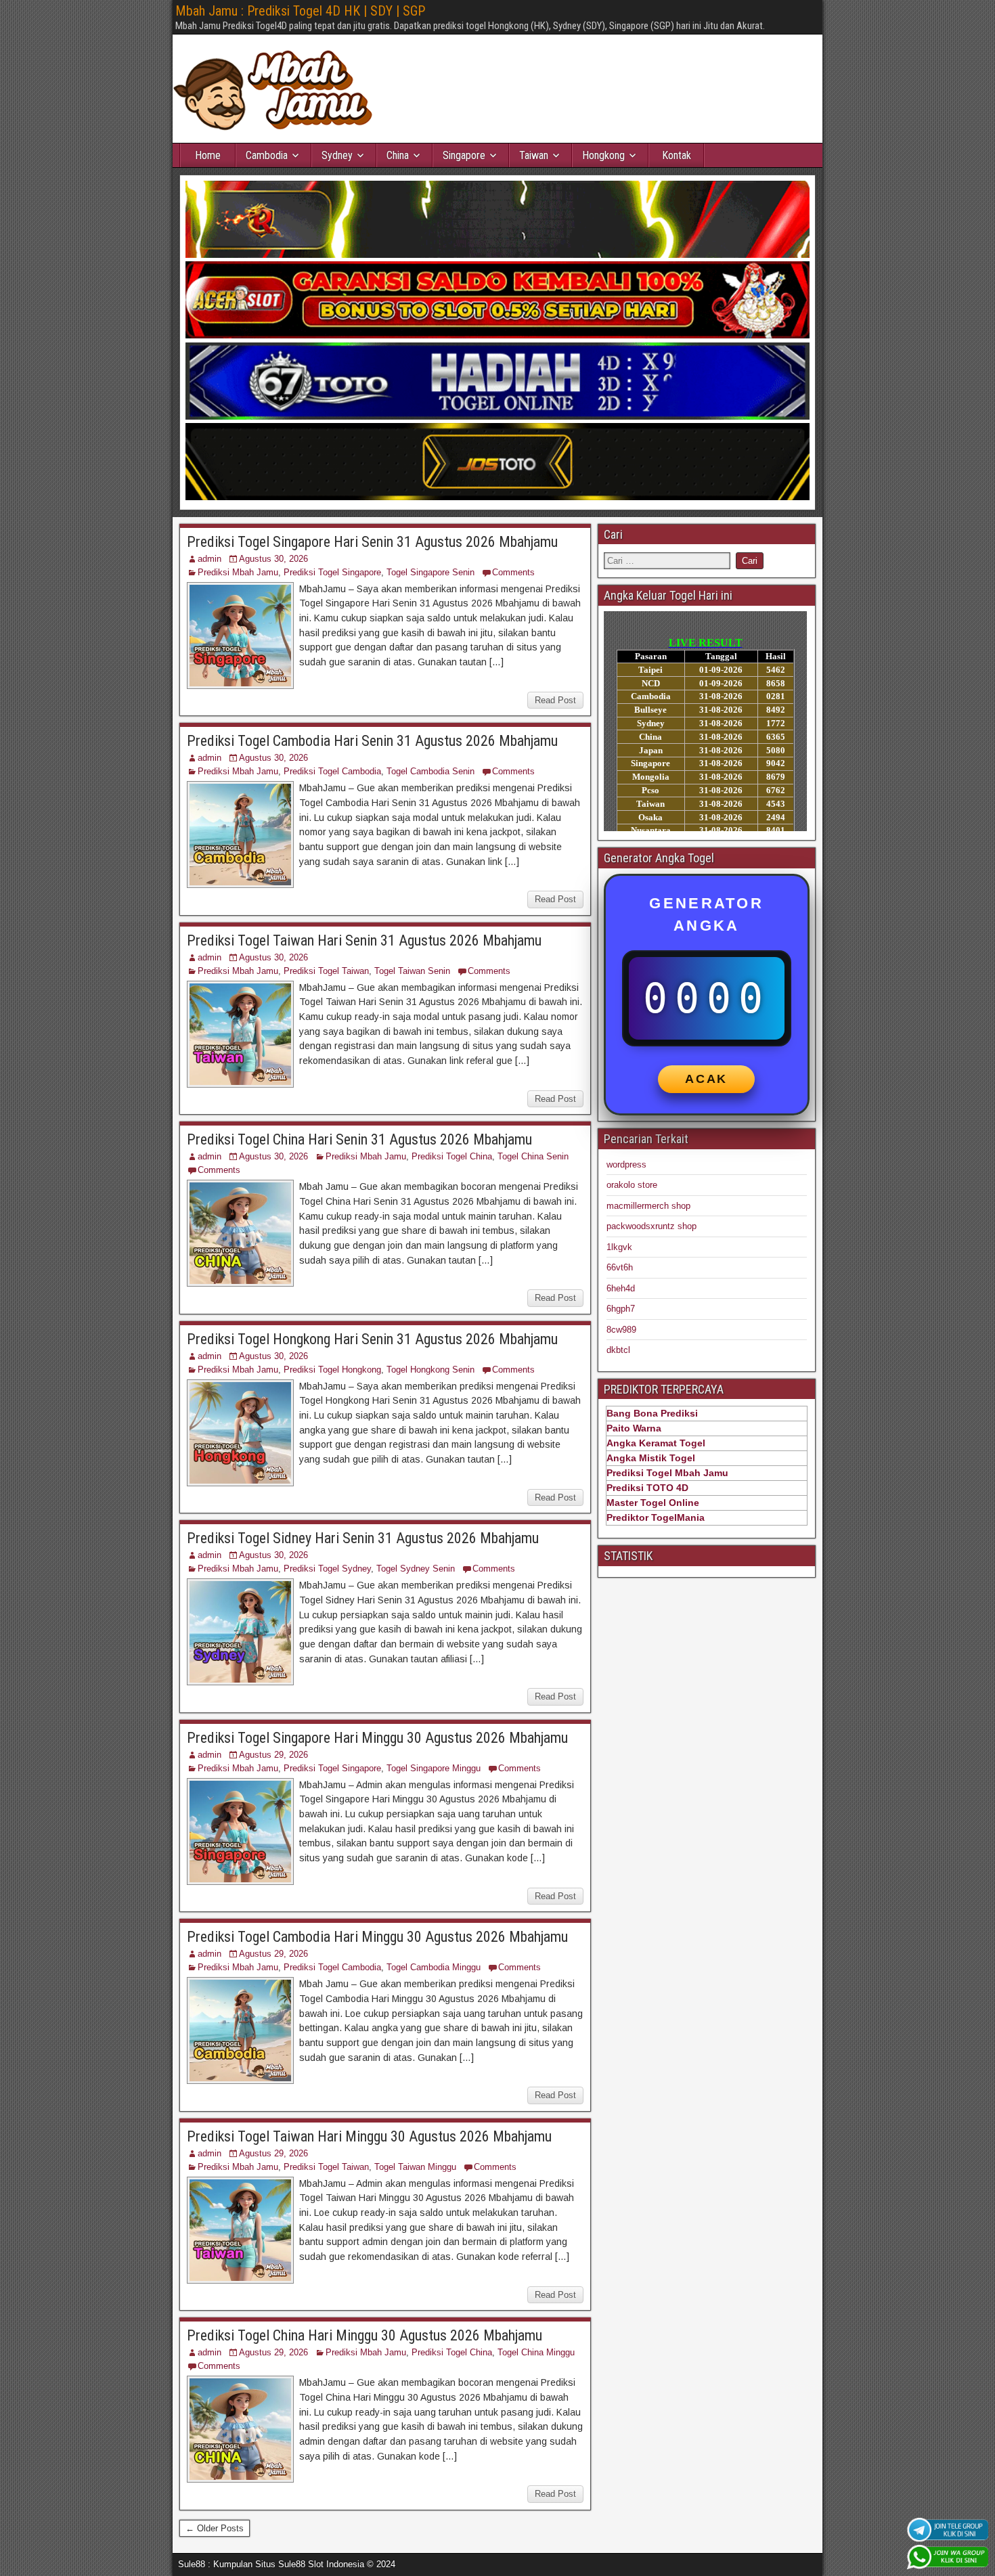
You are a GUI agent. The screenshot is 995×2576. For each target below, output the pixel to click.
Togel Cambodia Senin (430, 771)
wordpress (626, 1164)
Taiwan (534, 155)
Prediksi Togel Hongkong (332, 1370)
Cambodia (267, 155)
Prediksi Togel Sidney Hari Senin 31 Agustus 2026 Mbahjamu (363, 1538)
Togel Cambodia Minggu (434, 1967)
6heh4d (621, 1288)
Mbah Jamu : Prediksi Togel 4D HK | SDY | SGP (300, 11)
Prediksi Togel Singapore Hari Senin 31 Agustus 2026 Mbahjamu (372, 542)
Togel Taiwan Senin (412, 971)
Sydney (337, 155)
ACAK (706, 1079)
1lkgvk (619, 1247)
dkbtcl (618, 1350)
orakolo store (632, 1185)
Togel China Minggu (536, 2352)
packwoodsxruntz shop (651, 1226)
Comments (513, 572)
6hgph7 (621, 1309)
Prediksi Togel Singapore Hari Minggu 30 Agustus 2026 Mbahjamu (377, 1738)
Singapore (464, 155)
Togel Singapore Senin (430, 572)
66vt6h (620, 1267)
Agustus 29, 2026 (273, 1755)
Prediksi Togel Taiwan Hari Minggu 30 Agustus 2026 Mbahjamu (369, 2136)
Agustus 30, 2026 (273, 559)
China (398, 155)
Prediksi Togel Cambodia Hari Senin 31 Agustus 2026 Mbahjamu (372, 741)
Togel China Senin (533, 1156)
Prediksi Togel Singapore (332, 572)
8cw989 (621, 1330)
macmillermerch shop (648, 1206)
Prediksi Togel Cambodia (332, 771)
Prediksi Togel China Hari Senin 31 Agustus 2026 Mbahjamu (359, 1139)
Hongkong (603, 155)
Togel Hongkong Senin (430, 1370)
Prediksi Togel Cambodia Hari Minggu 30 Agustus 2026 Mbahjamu (377, 1937)
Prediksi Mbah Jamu (238, 572)
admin (209, 559)
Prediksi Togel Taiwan (326, 971)
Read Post (555, 700)
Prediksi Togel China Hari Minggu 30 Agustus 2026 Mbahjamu (364, 2335)
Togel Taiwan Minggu (415, 2167)
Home (208, 155)
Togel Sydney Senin (416, 1569)
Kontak (677, 155)
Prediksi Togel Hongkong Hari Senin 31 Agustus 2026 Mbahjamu (372, 1339)
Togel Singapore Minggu (434, 1768)
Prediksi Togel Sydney (327, 1569)
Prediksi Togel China (452, 1156)
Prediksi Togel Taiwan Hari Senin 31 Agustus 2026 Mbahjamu (364, 940)
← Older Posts (215, 2528)
